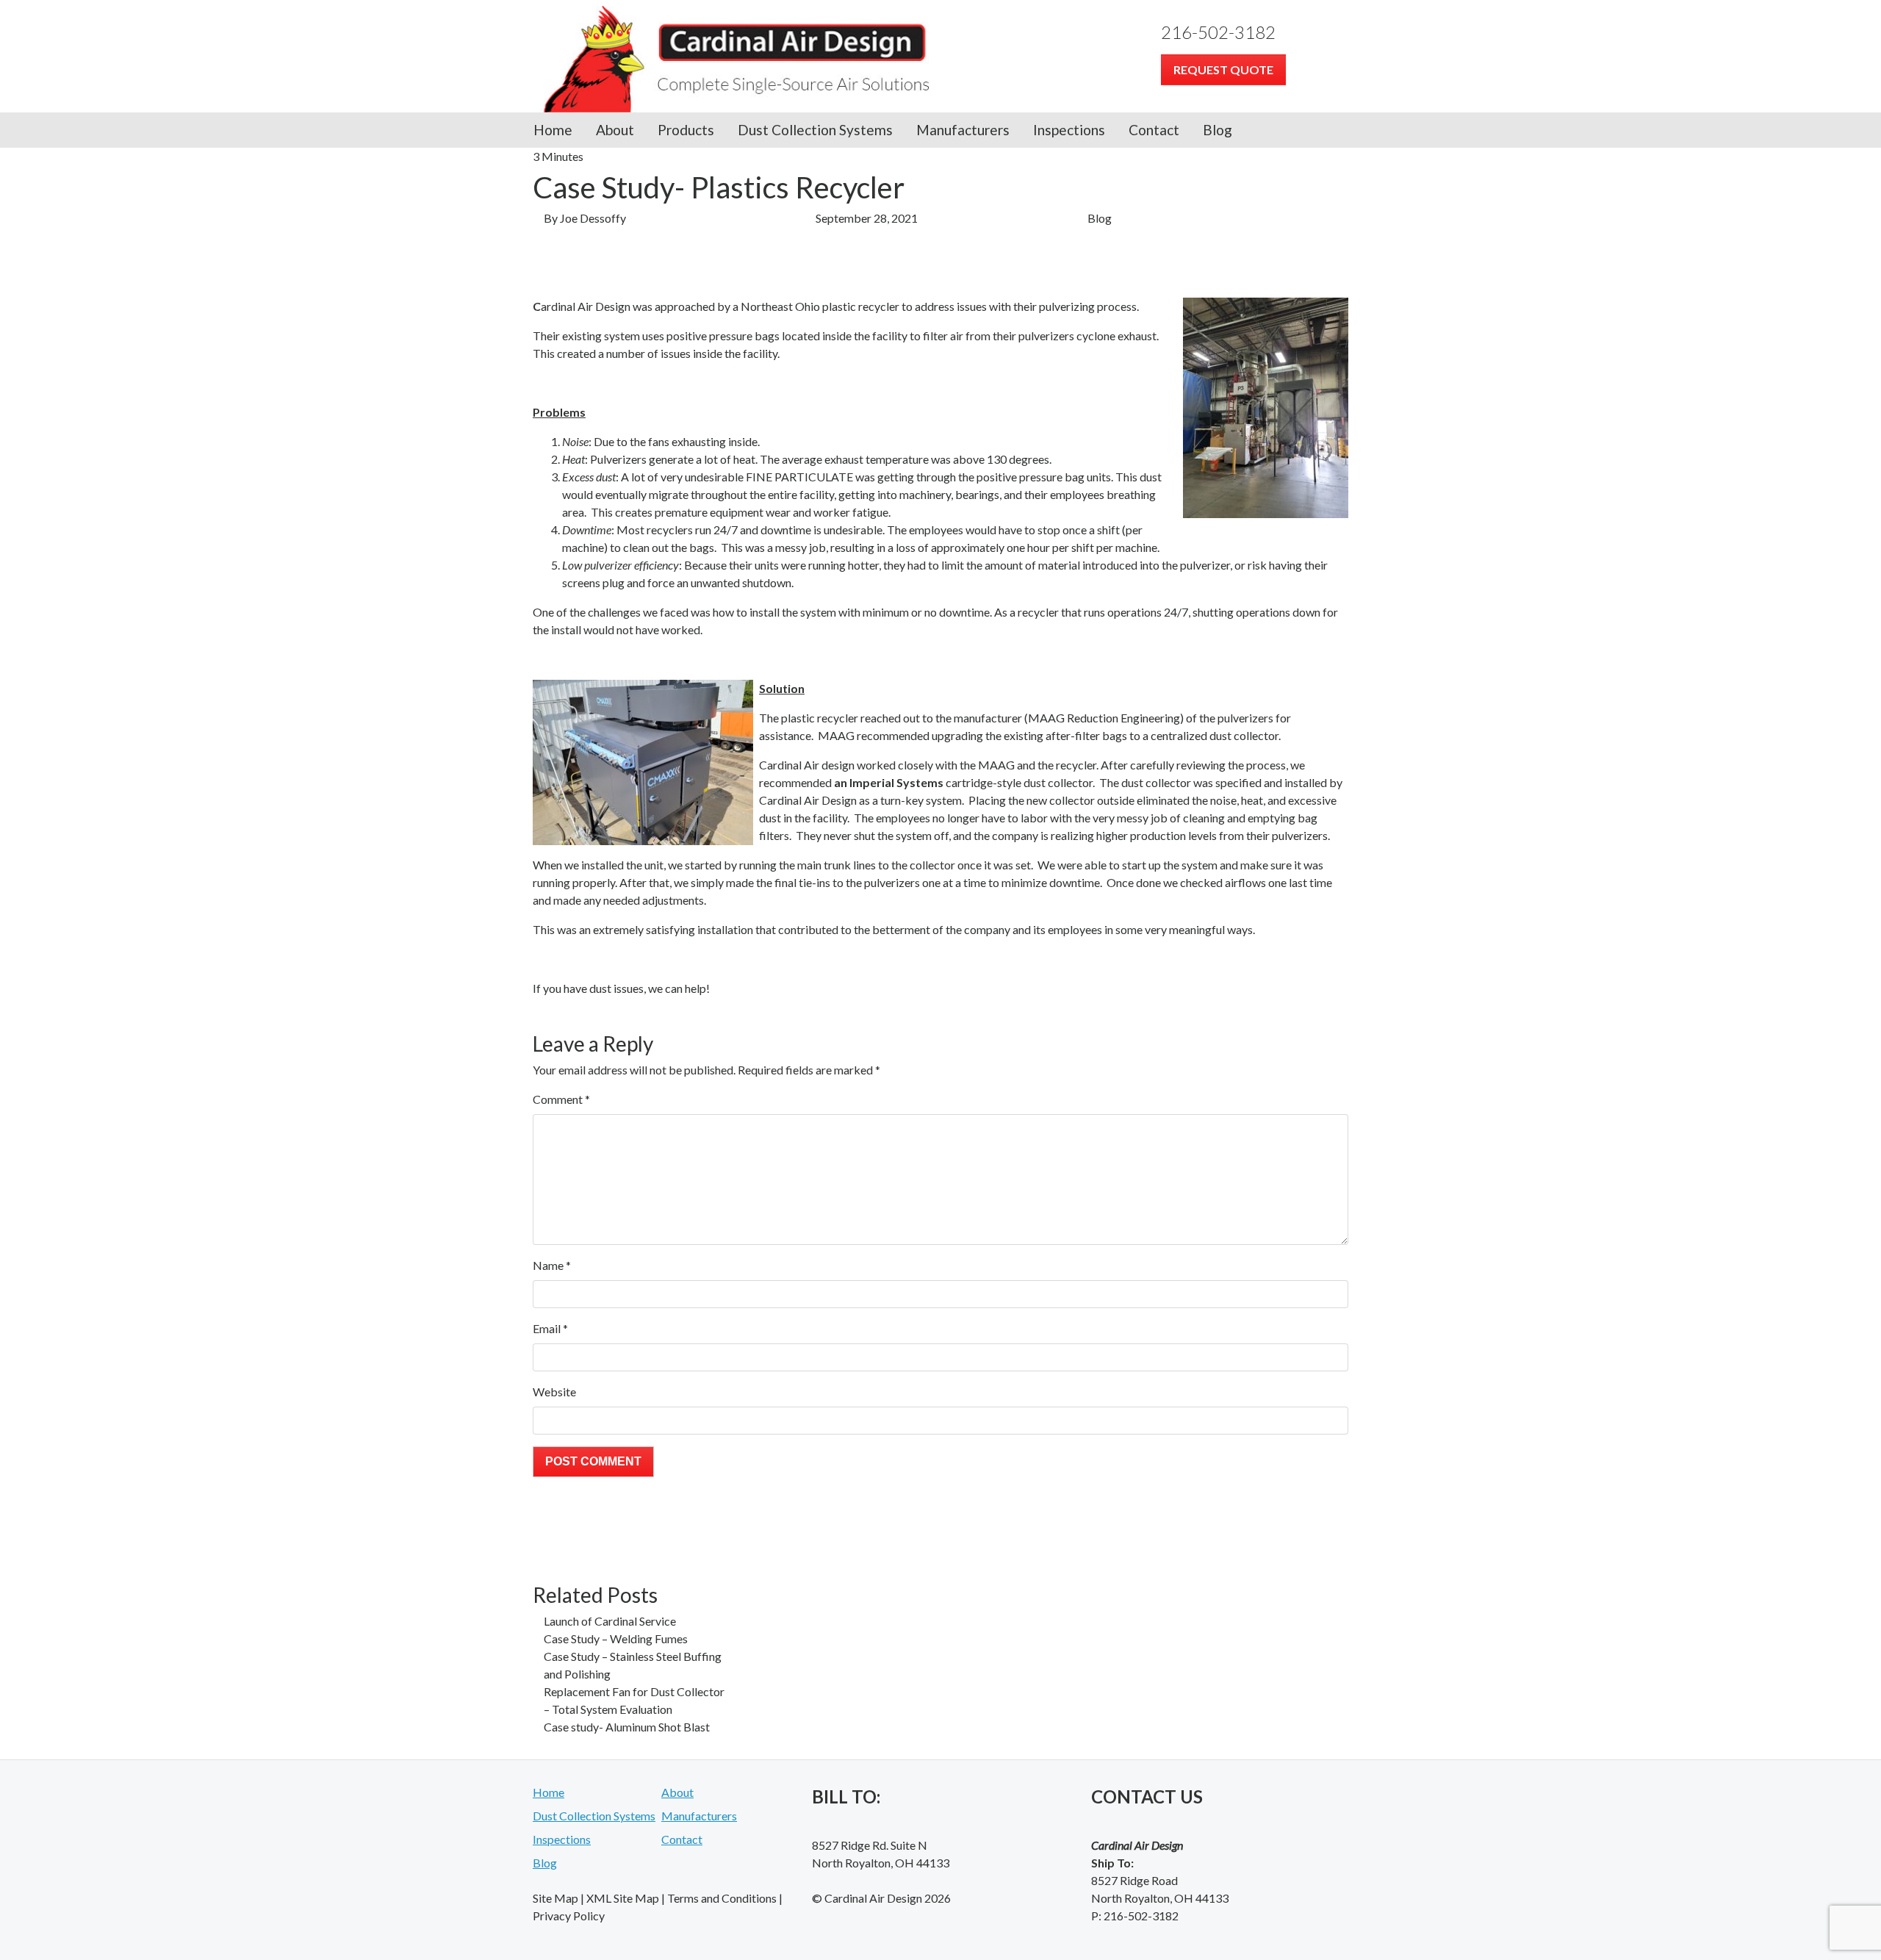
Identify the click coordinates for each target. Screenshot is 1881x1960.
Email (550, 1328)
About (615, 130)
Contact (1154, 130)
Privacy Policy (569, 1916)
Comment (561, 1099)
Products (686, 130)
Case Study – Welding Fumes (616, 1638)
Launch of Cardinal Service (610, 1621)
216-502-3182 (1218, 32)
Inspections (1069, 130)
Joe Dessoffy (593, 218)
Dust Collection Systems (815, 130)
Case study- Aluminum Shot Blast (627, 1727)
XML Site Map (623, 1898)
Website (554, 1392)
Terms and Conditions (722, 1898)
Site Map (555, 1898)
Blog (1218, 130)
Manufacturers (963, 130)
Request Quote (1223, 69)
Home (553, 130)
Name (552, 1265)
